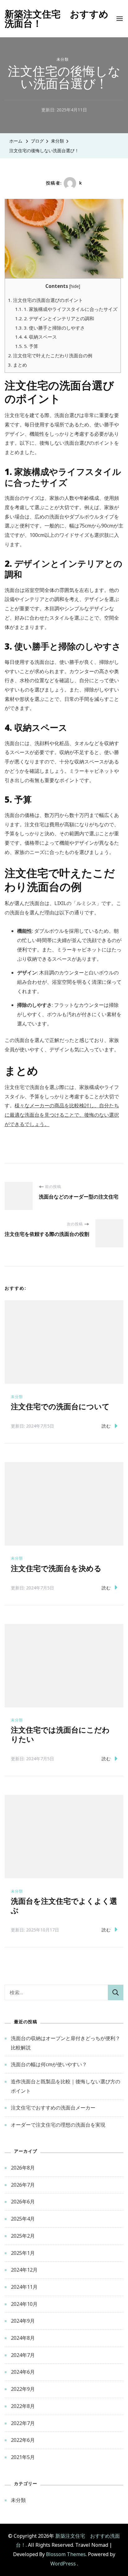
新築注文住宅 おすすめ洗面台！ (57, 19)
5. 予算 (27, 346)
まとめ (18, 365)
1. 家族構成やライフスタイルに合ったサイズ (66, 309)
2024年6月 (23, 2372)
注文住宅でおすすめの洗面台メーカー (53, 2108)
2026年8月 (23, 2168)
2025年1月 (23, 2253)
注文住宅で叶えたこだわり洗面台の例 (50, 355)
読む (106, 1426)
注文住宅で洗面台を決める (56, 1569)
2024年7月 (23, 2355)
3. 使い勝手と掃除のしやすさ (50, 328)
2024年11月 (24, 2287)
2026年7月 (23, 2185)
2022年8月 (23, 2406)
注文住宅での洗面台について (60, 1407)
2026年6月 (23, 2202)
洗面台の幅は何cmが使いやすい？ (49, 2064)
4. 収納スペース (36, 337)
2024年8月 (23, 2338)
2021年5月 (23, 2457)
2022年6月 (23, 2440)
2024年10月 (24, 2304)
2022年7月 (23, 2423)
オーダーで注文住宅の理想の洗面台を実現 (58, 2125)
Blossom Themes (66, 2554)
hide (75, 286)
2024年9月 (23, 2321)
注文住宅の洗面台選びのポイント (46, 300)
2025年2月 (23, 2236)
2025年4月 (23, 2219)
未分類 (63, 59)
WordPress (63, 2564)
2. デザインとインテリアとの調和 (55, 318)
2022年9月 (23, 2389)
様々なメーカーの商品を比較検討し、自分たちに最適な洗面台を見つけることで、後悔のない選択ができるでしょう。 (62, 1115)
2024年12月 (24, 2270)
